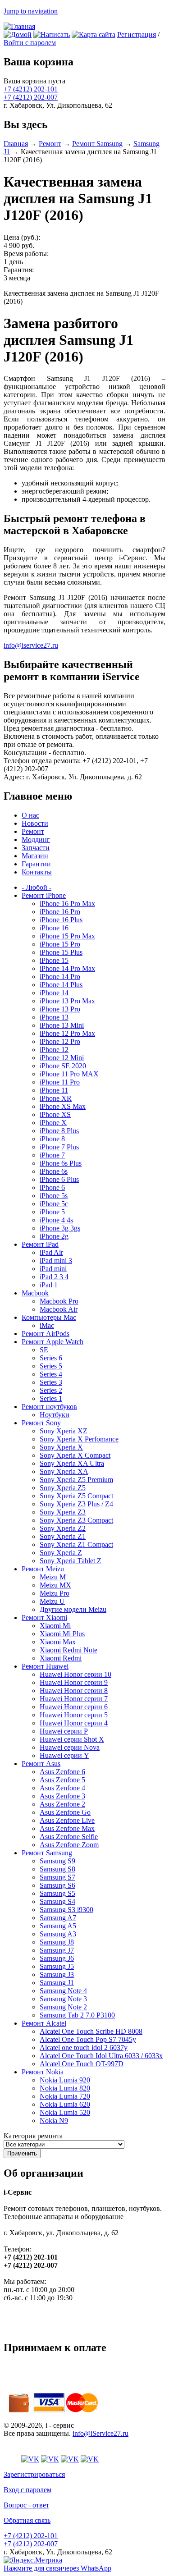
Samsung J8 (57, 1942)
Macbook (35, 1293)
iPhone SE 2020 (63, 1066)
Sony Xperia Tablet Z (71, 1561)
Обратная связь (27, 2520)
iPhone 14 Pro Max (67, 968)
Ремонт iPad (40, 1244)
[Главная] (19, 26)
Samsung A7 (58, 1918)
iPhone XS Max (63, 1106)
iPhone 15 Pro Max (67, 936)
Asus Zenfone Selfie (69, 1837)
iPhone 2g (54, 1236)
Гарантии (36, 864)
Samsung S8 (57, 1869)
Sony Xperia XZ (64, 1431)
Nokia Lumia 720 (65, 2096)
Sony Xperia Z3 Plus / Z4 (76, 1504)
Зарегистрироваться (34, 2474)
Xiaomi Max (58, 1642)
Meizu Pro (55, 1593)
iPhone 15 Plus (61, 952)
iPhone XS (55, 1114)
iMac (47, 1325)
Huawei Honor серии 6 (74, 1707)
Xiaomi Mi (55, 1626)
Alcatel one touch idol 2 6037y (84, 2048)
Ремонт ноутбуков (49, 1407)
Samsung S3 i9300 (66, 1910)
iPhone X (53, 1123)
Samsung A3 (58, 1934)
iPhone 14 (54, 993)
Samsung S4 (57, 1901)
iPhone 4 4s (56, 1220)
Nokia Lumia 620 (65, 2104)
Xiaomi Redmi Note (69, 1650)
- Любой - (37, 887)
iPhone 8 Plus (59, 1131)
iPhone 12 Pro (60, 1041)
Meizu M (53, 1577)
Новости (35, 823)
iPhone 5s (54, 1196)
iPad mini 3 (56, 1261)
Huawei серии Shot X (72, 1739)
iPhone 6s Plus (61, 1163)
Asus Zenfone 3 (62, 1796)
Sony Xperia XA (64, 1471)
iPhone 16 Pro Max (67, 904)
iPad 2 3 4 (54, 1277)
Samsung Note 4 (63, 1991)
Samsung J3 (57, 1974)
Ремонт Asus (41, 1764)
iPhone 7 (52, 1155)
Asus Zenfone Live (67, 1820)
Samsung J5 (57, 1966)
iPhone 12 (54, 1050)
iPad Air (51, 1252)
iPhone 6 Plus (59, 1179)
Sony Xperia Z (61, 1553)
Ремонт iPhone (44, 895)
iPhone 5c (54, 1204)
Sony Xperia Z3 (63, 1512)
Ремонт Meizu (43, 1569)
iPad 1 (49, 1285)
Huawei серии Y (64, 1755)
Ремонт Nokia (43, 2072)
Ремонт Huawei (45, 1666)
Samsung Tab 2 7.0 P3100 (77, 2015)
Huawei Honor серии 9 (74, 1682)
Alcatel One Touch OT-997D (82, 2064)
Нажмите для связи (57, 2568)
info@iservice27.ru (31, 645)
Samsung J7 (57, 1950)
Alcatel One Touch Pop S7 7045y (88, 2039)
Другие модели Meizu (73, 1609)
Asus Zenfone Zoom (69, 1845)
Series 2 (51, 1390)
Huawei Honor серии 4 (74, 1723)
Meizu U (52, 1601)
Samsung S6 (57, 1885)
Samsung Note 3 (63, 1999)
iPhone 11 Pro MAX (69, 1074)
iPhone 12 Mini (62, 1058)
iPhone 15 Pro (60, 944)
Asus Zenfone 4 (62, 1788)
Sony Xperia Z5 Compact (76, 1496)
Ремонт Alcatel (44, 2023)
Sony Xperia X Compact (75, 1455)
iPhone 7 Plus (59, 1147)
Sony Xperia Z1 (63, 1536)
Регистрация (137, 34)
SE (44, 1350)
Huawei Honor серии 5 (74, 1715)
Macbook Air (59, 1309)
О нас (30, 815)
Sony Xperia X (61, 1447)
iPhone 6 (52, 1187)
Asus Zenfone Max (67, 1828)
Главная (16, 144)
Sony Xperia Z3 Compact (76, 1520)
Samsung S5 (57, 1893)
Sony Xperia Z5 (63, 1488)
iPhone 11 (54, 1090)
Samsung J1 (57, 1983)
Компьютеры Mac (49, 1317)
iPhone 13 (54, 1017)
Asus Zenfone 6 (62, 1772)
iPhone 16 (54, 928)
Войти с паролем (30, 43)
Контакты (37, 872)
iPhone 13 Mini (62, 1025)
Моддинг (36, 840)
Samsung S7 (57, 1877)
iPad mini (53, 1269)
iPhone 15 (54, 960)
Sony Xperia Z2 (63, 1528)
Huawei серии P (64, 1731)
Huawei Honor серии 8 (74, 1691)
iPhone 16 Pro (60, 912)
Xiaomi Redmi (61, 1658)
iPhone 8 (52, 1139)
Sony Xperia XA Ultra (72, 1463)
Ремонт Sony (41, 1423)
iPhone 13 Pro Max (67, 1001)
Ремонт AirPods (46, 1334)
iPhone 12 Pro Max (67, 1033)
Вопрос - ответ (26, 2505)
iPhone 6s (54, 1171)
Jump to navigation (31, 11)
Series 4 (51, 1374)
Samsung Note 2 (63, 2007)
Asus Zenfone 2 (62, 1804)
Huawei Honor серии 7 (74, 1699)
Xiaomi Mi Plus (62, 1634)
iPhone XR (56, 1098)
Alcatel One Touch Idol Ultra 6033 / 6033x (101, 2056)
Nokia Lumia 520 (65, 2112)
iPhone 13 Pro (60, 1009)
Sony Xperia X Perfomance (79, 1439)
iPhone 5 (52, 1212)
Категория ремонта (33, 2136)
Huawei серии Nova (70, 1747)
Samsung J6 (57, 1958)
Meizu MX (55, 1585)
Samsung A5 (58, 1926)
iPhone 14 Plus (61, 985)
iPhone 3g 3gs (60, 1228)
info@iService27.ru (100, 2433)
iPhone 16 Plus (61, 920)
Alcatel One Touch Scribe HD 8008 (91, 2031)
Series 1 (51, 1398)
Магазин (35, 856)
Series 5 (51, 1366)
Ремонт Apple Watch (53, 1342)
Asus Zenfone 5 (62, 1780)
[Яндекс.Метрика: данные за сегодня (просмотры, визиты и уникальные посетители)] (33, 2560)
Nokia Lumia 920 (65, 2080)
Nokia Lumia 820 (65, 2088)
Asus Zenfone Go (65, 1812)
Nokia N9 (54, 2121)
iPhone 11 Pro (60, 1082)
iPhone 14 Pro (60, 977)
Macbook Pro (59, 1301)
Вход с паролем (27, 2490)
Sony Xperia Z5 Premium (76, 1480)
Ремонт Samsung (97, 144)
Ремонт (50, 144)
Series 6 (51, 1358)
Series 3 (51, 1382)
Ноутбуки (55, 1415)
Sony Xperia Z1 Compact (76, 1544)
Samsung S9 (57, 1861)
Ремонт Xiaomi (44, 1617)
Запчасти (36, 848)
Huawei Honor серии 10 (75, 1674)
